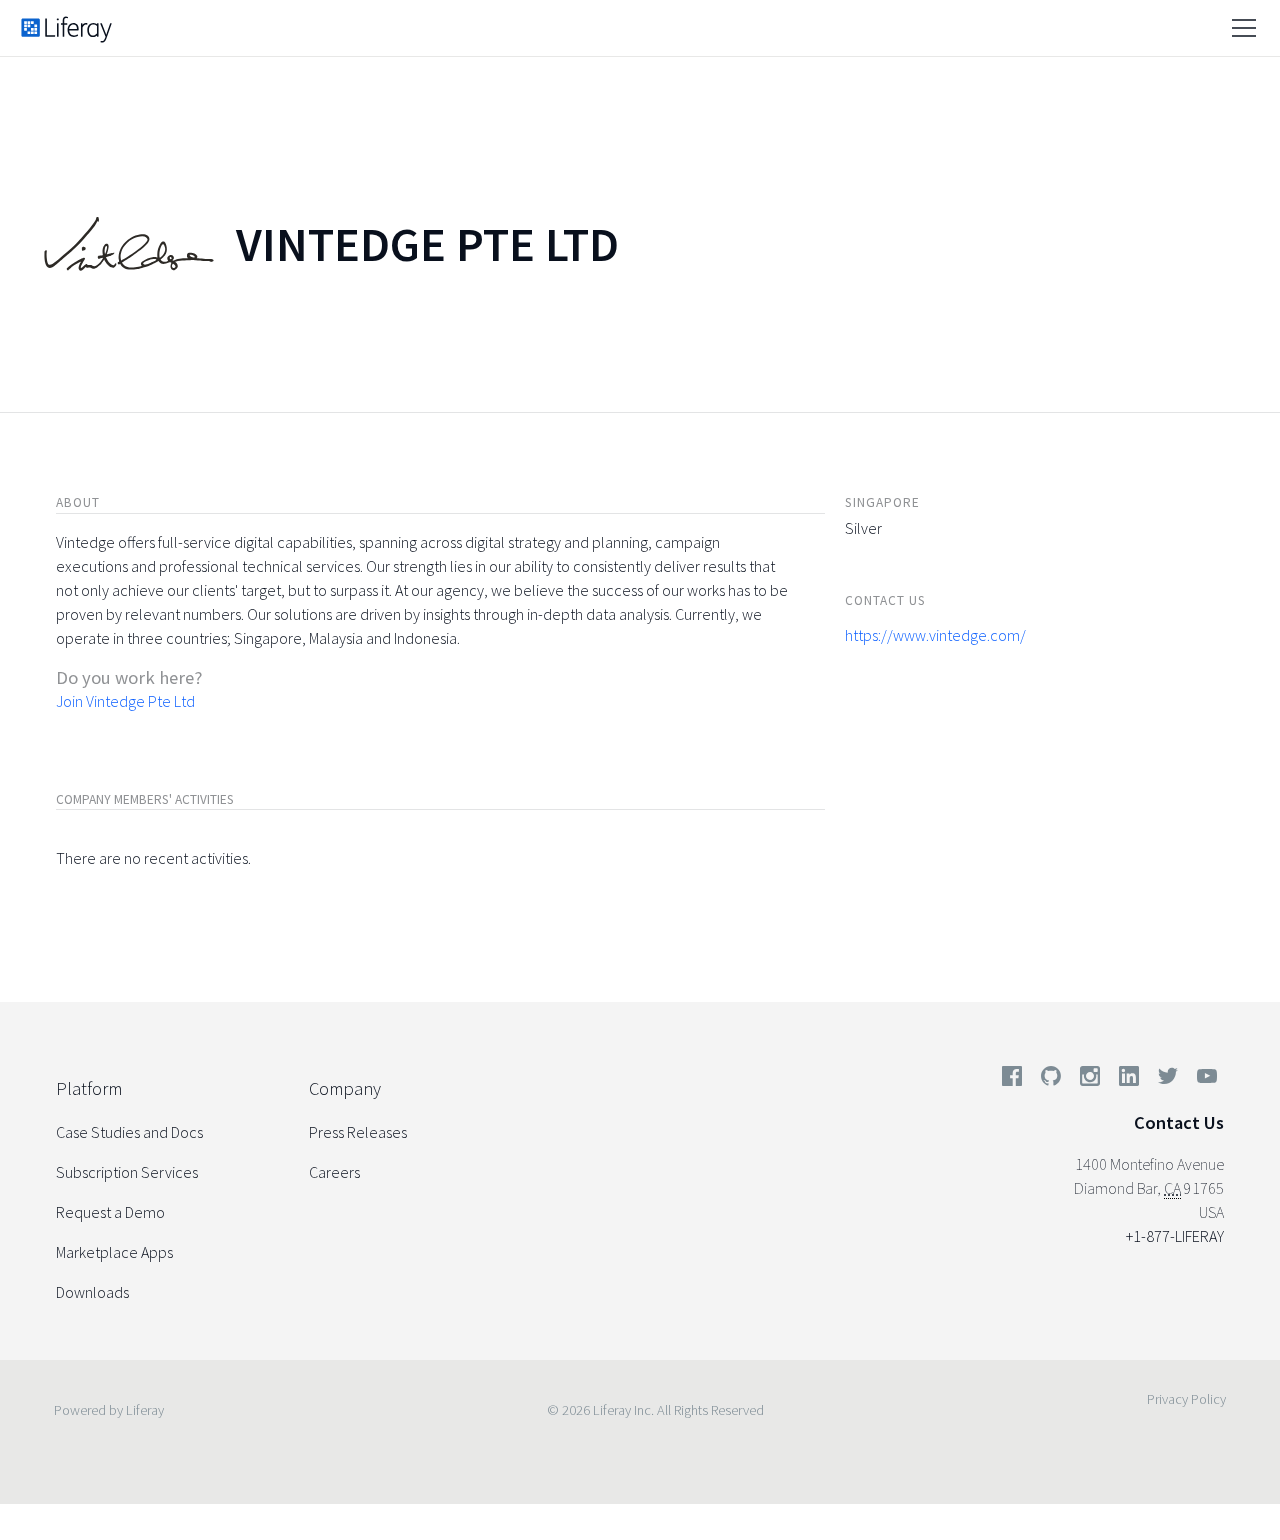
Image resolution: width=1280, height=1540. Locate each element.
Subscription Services (127, 1172)
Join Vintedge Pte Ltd (125, 701)
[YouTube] (1203, 1080)
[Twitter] (1168, 1080)
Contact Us (1179, 1122)
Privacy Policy (1186, 1399)
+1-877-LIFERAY (1175, 1236)
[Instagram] (1090, 1080)
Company (345, 1088)
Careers (334, 1172)
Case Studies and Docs (129, 1132)
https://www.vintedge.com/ (935, 635)
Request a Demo (110, 1212)
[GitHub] (1051, 1080)
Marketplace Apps (114, 1252)
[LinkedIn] (1129, 1080)
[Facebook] (1012, 1080)
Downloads (92, 1292)
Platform (89, 1088)
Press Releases (358, 1132)
